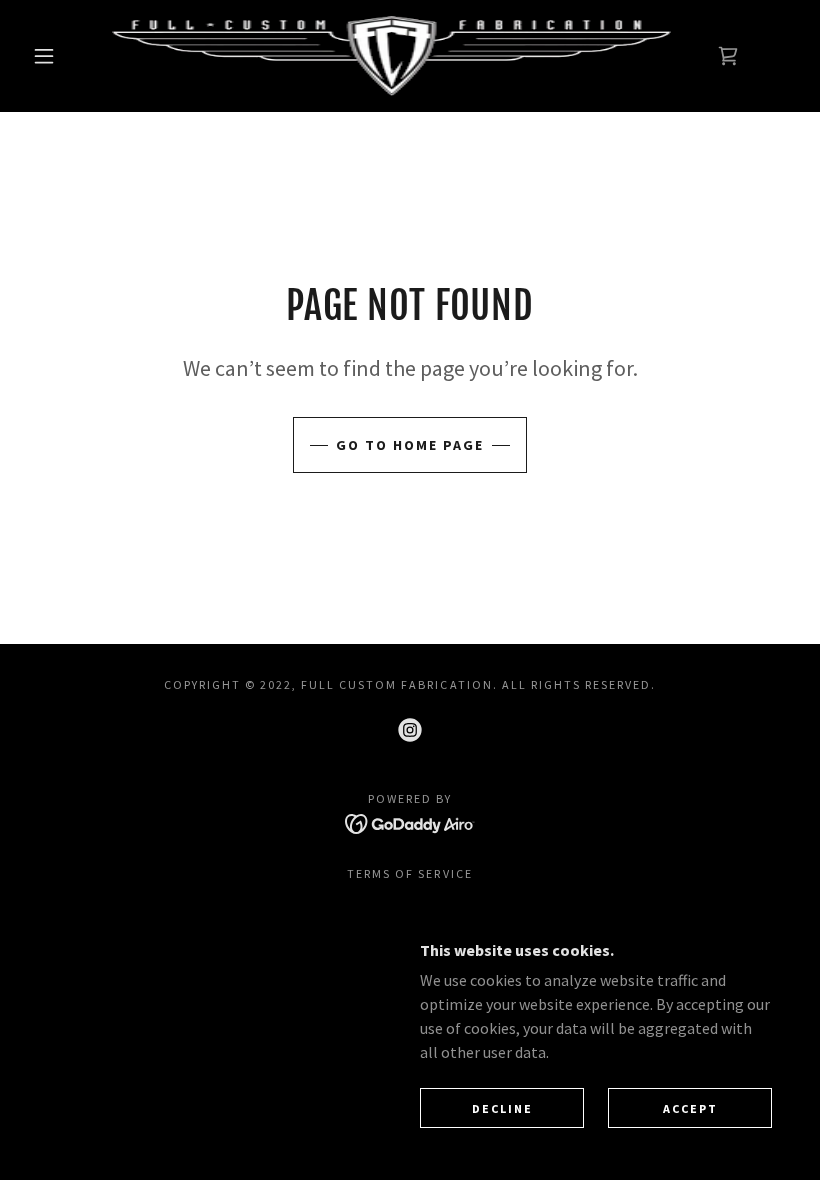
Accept (690, 1108)
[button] (44, 56)
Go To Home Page (410, 445)
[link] (391, 56)
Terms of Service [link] (409, 873)
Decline (502, 1108)
